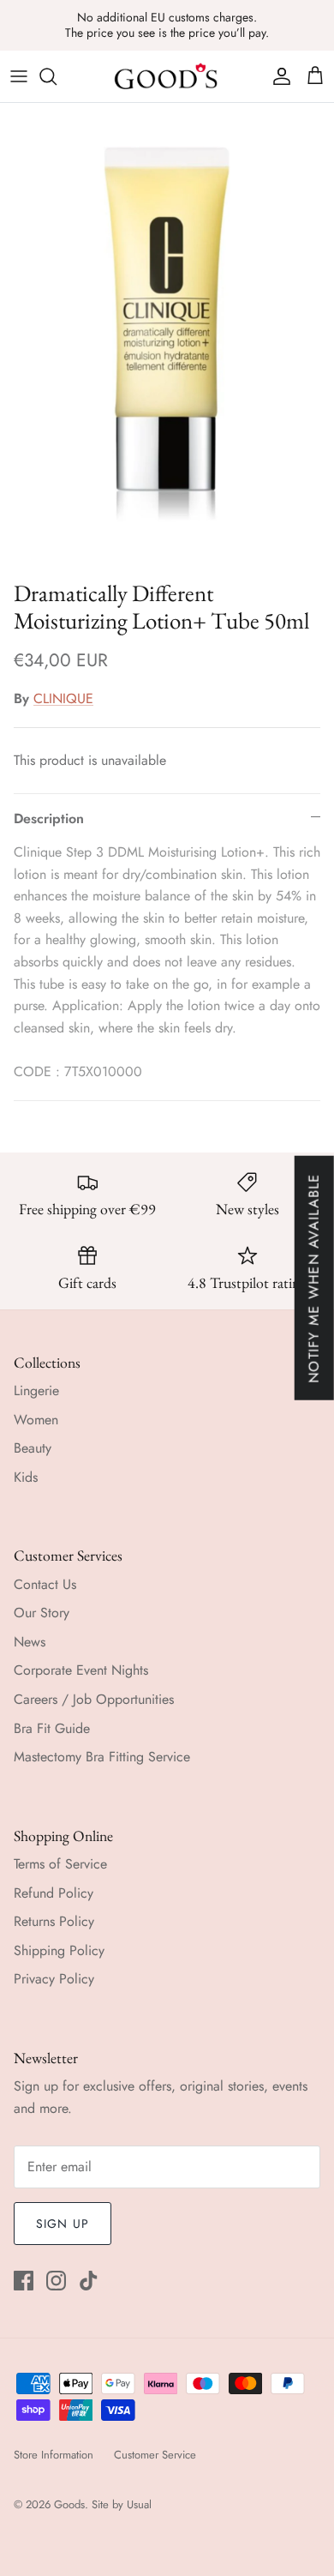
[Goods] (167, 76)
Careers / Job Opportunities (94, 1699)
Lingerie (36, 1390)
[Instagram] (56, 2281)
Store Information (54, 2455)
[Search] (57, 76)
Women (36, 1420)
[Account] (277, 76)
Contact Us (45, 1584)
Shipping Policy (59, 1950)
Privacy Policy (54, 1979)
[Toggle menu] (19, 76)
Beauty (33, 1448)
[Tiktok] (89, 2281)
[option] (167, 337)
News (30, 1642)
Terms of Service (60, 1864)
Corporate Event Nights (81, 1670)
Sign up (63, 2224)
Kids (26, 1477)
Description (49, 819)
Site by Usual (122, 2504)
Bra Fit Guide (52, 1728)
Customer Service (155, 2455)
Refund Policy (54, 1893)
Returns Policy (54, 1921)
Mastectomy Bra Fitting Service (102, 1757)
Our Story (42, 1613)
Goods (69, 2504)
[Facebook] (24, 2281)
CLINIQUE (63, 698)
